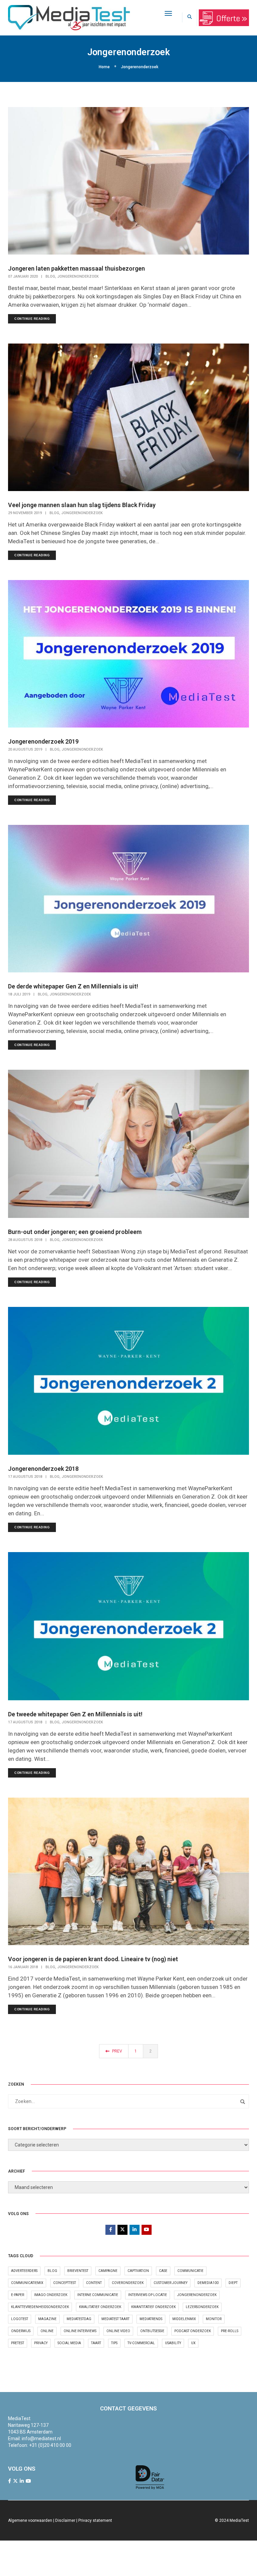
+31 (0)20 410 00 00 (50, 2445)
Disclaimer (65, 2520)
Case (163, 2271)
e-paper (18, 2295)
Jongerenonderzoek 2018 (43, 1469)
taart (96, 2343)
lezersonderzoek (202, 2307)
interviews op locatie (148, 2295)
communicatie (190, 2271)
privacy (41, 2343)
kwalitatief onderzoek (100, 2307)
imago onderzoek (51, 2295)
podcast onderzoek (193, 2331)
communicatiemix (27, 2283)
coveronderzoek (128, 2283)
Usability (173, 2343)
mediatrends (151, 2319)
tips (114, 2343)
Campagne (108, 2271)
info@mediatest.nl (41, 2439)
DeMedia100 (208, 2283)
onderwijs (21, 2331)
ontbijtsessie (152, 2331)
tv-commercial (141, 2343)
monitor (214, 2319)
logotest (20, 2319)
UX (193, 2343)
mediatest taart (115, 2319)
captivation (138, 2271)
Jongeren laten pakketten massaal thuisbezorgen (76, 268)
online (47, 2331)
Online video (118, 2331)
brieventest (78, 2271)
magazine (47, 2319)
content (94, 2283)
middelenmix (184, 2319)
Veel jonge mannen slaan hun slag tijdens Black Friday (82, 505)
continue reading (32, 319)
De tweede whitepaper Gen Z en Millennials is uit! (75, 1714)
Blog (50, 276)
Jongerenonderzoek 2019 (43, 741)
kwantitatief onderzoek (153, 2307)
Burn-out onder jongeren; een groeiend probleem (75, 1232)
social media (69, 2343)
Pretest (18, 2343)
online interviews (80, 2331)
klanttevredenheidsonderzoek (40, 2307)
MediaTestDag (79, 2319)
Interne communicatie (98, 2295)
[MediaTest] (69, 17)
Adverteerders (24, 2271)
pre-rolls (230, 2331)
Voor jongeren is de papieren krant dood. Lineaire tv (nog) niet (93, 1959)
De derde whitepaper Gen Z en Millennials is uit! (73, 986)
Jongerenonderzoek (78, 276)
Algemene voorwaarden (30, 2520)
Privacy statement (95, 2520)
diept (233, 2283)
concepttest (65, 2283)
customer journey (170, 2283)
